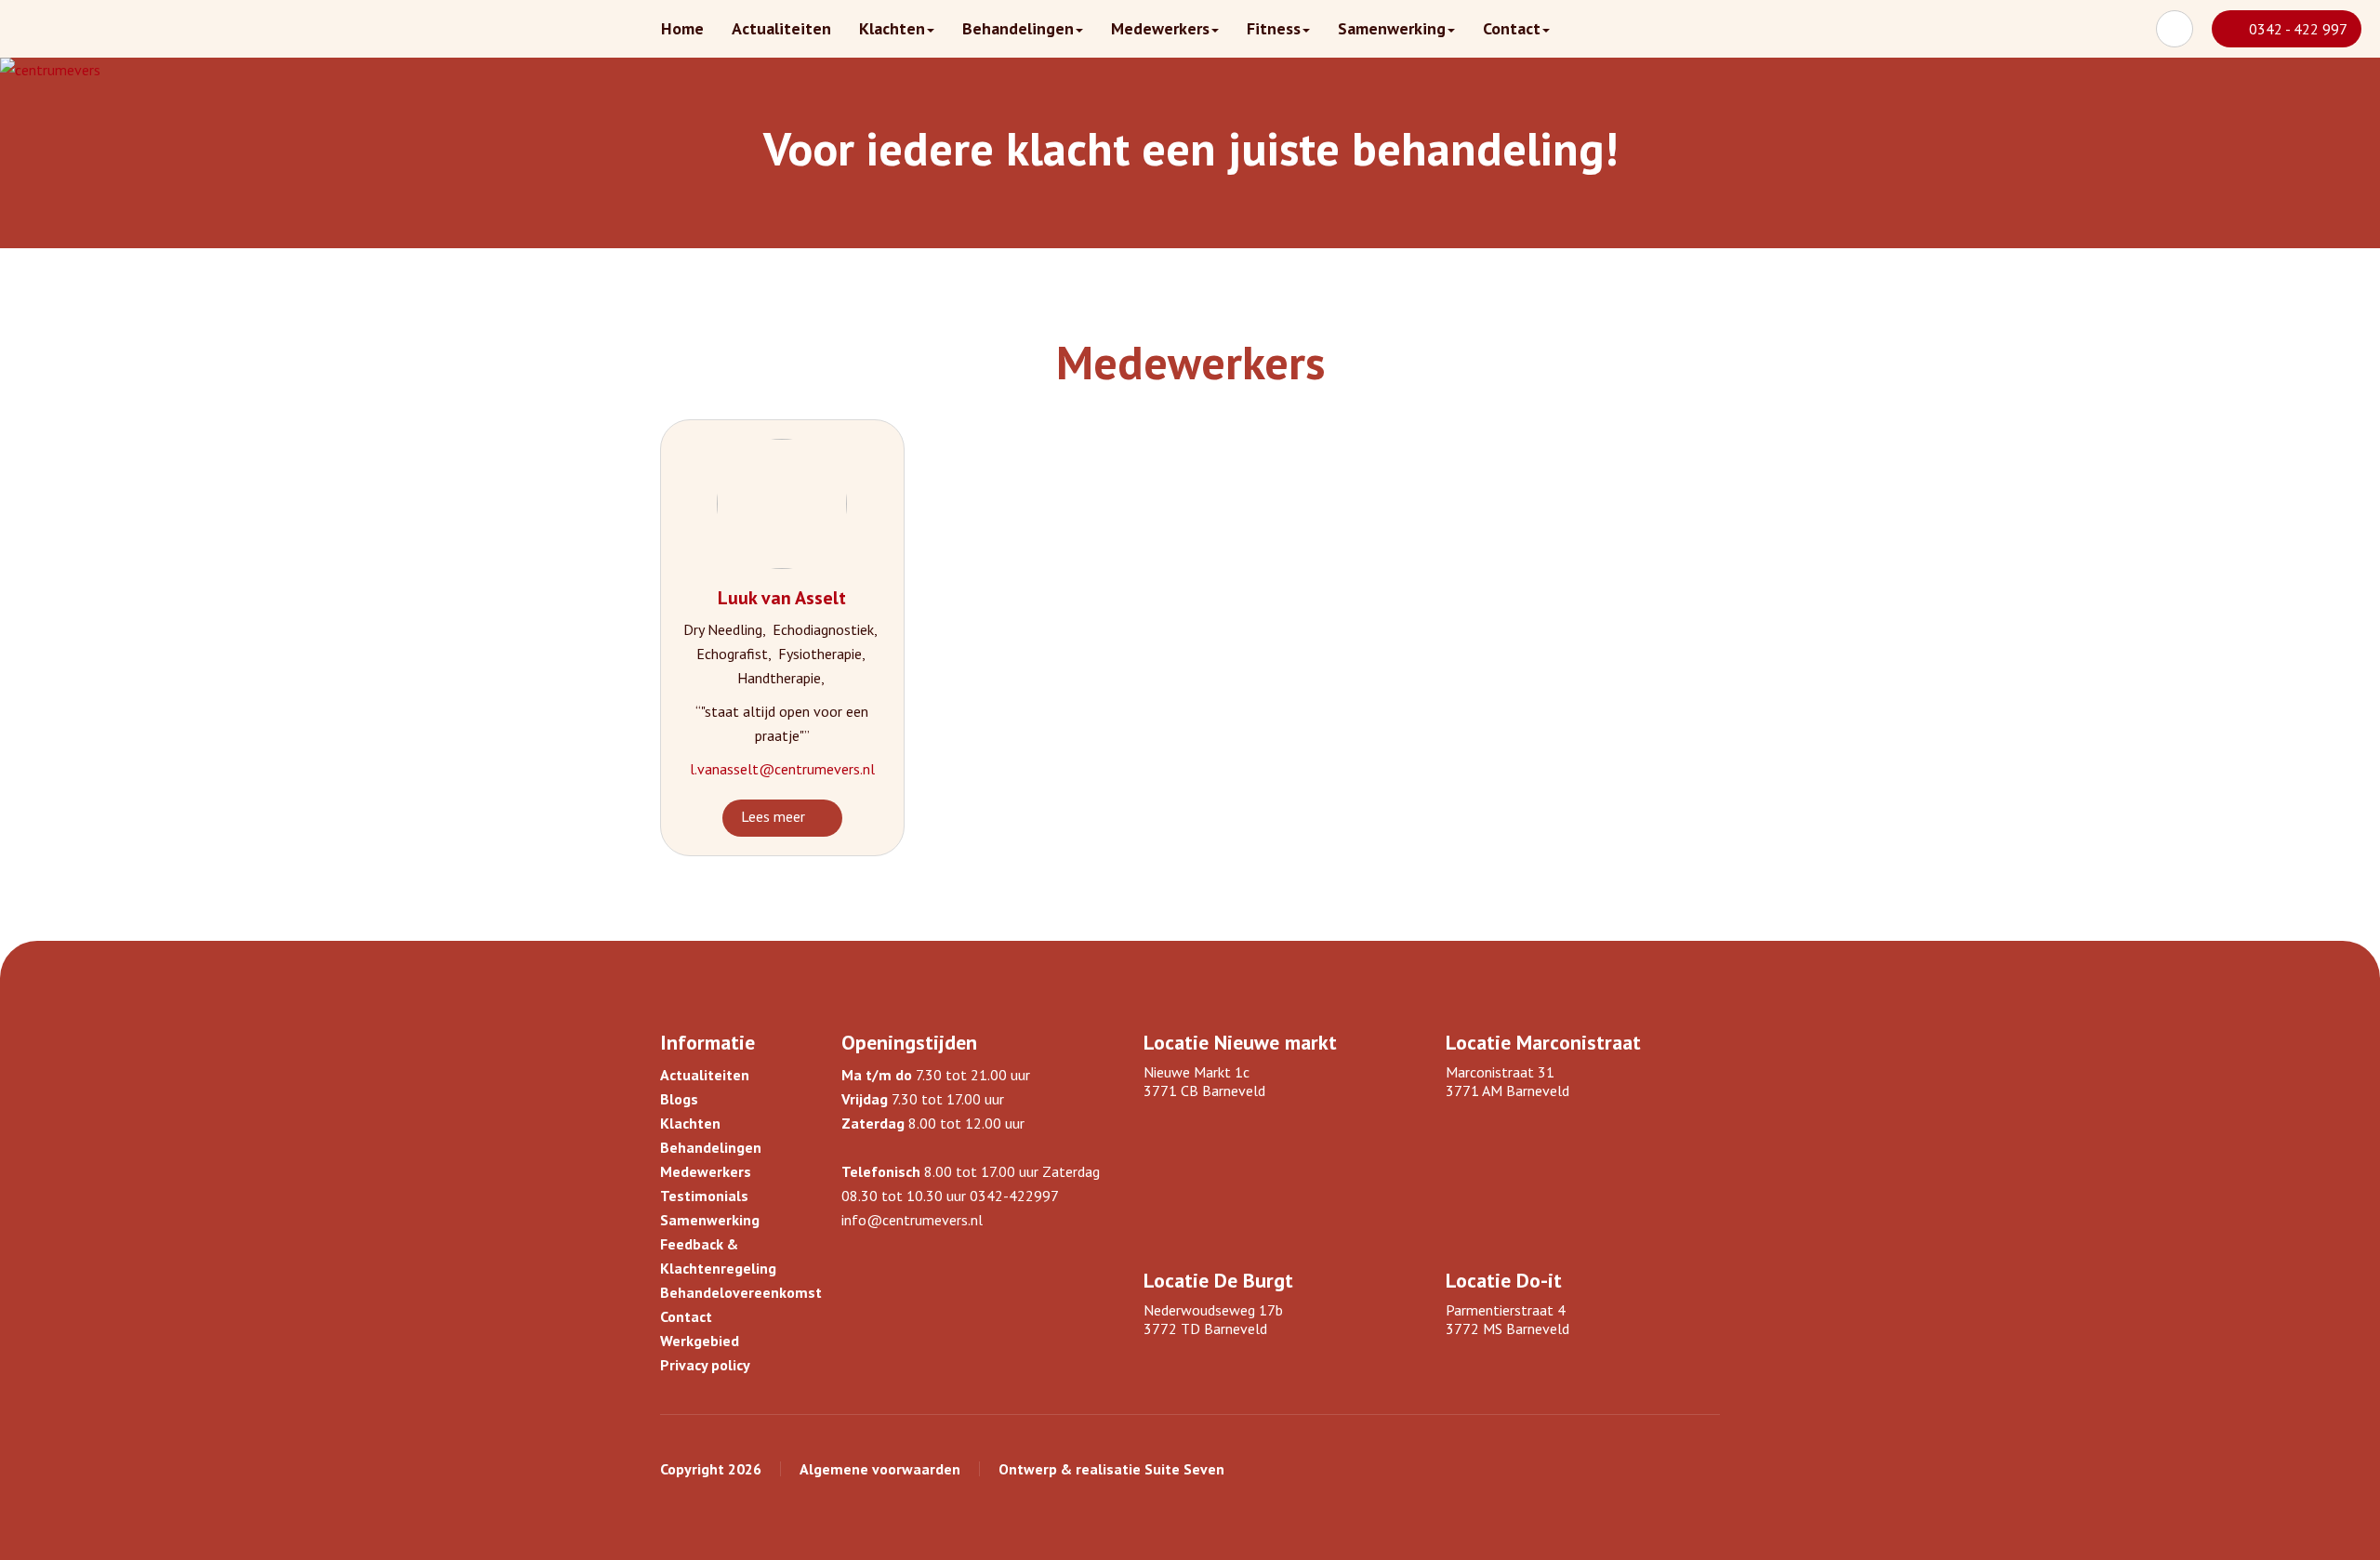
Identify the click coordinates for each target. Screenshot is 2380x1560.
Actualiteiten (781, 28)
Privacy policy (705, 1365)
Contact (1512, 28)
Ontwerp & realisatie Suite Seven (1111, 1469)
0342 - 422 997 (2298, 29)
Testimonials (704, 1196)
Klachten (892, 28)
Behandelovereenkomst (741, 1292)
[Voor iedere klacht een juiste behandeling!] (50, 70)
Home (682, 28)
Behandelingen (1018, 28)
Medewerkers (1160, 28)
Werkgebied (700, 1341)
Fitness (1274, 28)
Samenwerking (1392, 28)
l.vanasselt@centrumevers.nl (782, 769)
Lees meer (773, 816)
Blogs (679, 1099)
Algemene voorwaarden (880, 1469)
